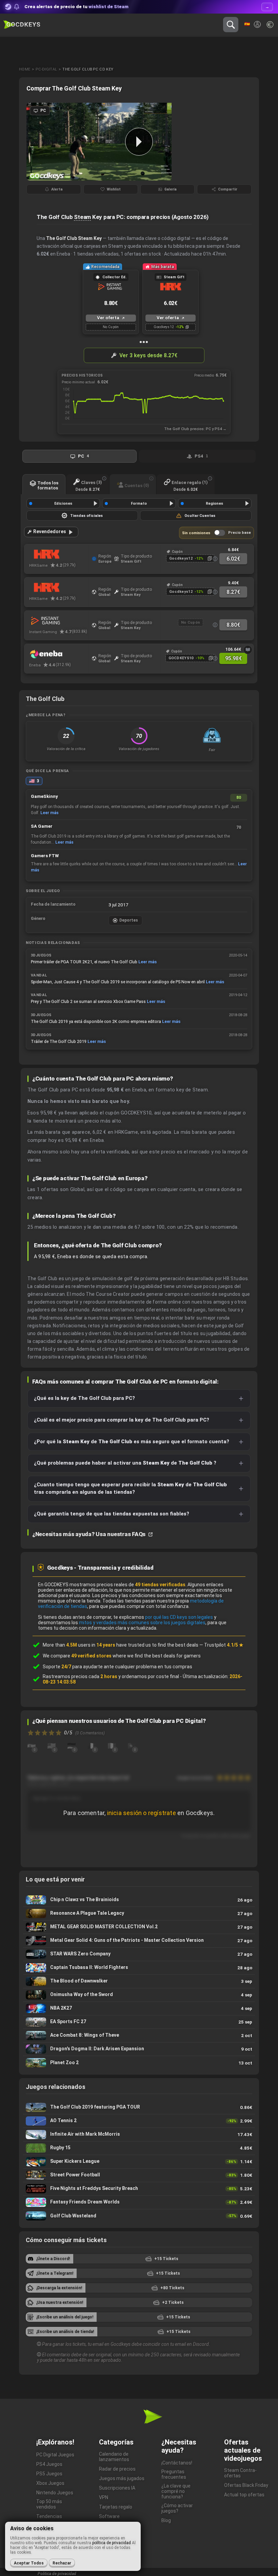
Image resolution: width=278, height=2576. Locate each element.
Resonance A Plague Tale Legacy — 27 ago (139, 1914)
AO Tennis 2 (139, 2121)
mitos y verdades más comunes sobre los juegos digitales (142, 1623)
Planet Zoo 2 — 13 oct (139, 2063)
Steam (82, 217)
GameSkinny (44, 796)
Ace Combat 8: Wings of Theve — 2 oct (139, 2036)
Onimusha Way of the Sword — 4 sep (139, 1995)
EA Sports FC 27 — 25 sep (139, 2022)
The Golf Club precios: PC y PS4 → (195, 429)
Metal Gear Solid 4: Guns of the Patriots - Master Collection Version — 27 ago (139, 1941)
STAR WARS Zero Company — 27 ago (139, 1954)
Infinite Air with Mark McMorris (139, 2135)
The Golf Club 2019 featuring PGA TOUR (139, 2107)
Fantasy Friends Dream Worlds (139, 2202)
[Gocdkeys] (22, 25)
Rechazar (62, 2563)
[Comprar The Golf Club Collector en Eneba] (59, 654)
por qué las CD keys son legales (179, 1617)
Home (25, 69)
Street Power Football (139, 2175)
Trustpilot (224, 1645)
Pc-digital (46, 69)
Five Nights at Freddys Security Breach (139, 2189)
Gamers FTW (45, 856)
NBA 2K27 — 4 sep (139, 2008)
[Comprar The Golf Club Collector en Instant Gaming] (59, 621)
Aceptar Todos (29, 2563)
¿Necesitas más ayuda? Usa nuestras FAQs (90, 1534)
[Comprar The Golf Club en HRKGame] (59, 555)
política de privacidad (112, 2543)
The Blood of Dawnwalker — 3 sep (139, 1981)
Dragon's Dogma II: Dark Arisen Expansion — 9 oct (139, 2049)
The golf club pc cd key (88, 69)
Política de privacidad (57, 2574)
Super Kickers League (139, 2162)
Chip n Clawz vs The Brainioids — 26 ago (139, 1900)
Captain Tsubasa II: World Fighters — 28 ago (139, 1968)
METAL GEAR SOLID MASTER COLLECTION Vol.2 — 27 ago (139, 1927)
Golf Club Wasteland (139, 2216)
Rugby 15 (139, 2148)
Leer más (49, 813)
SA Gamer (42, 826)
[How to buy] (248, 650)
